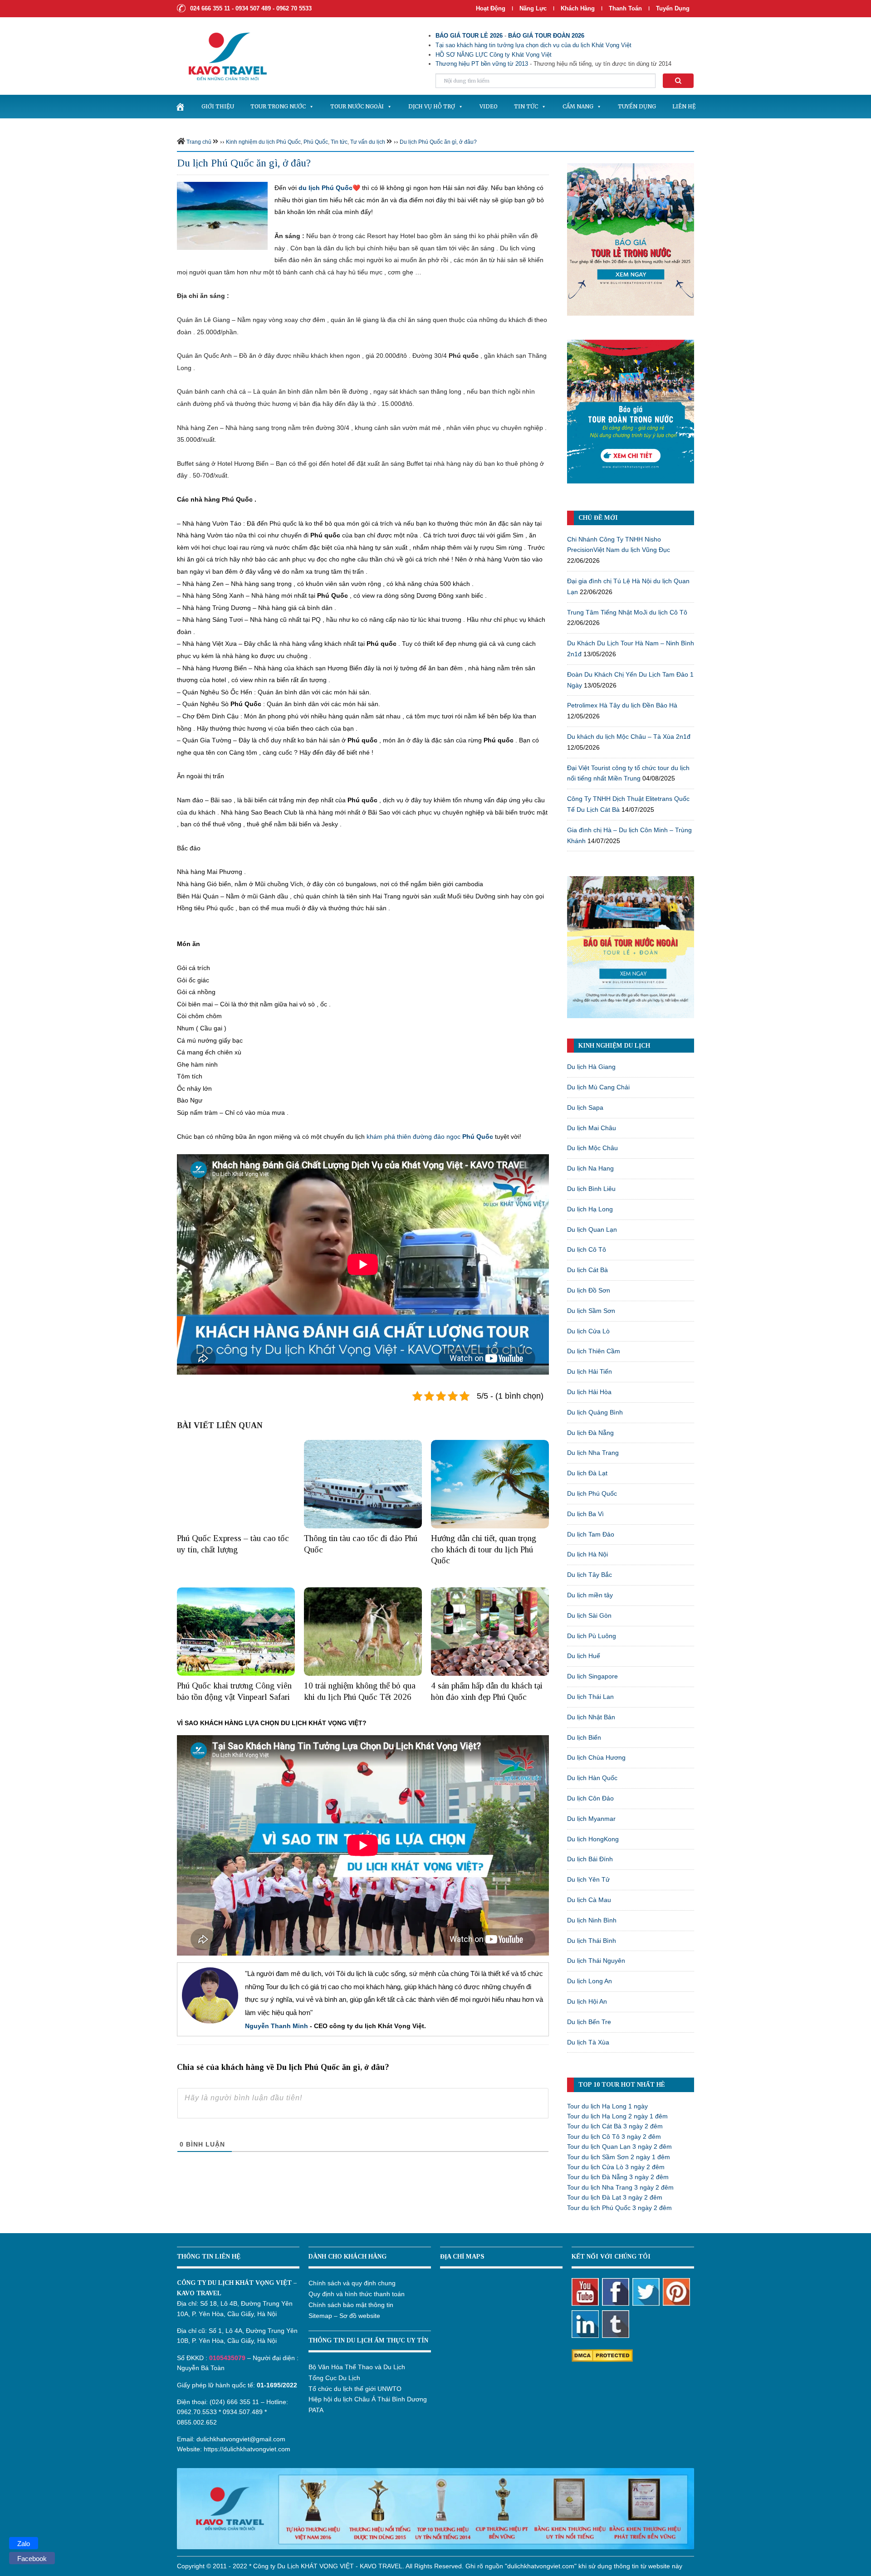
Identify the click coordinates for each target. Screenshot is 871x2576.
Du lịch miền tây (590, 1595)
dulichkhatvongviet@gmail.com (241, 2439)
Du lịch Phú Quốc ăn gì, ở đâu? (438, 142)
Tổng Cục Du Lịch (334, 2378)
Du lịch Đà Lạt (587, 1473)
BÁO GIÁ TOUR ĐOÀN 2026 (546, 36)
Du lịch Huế (584, 1656)
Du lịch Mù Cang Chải (598, 1087)
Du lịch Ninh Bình (592, 1920)
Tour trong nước (278, 106)
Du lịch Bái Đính (590, 1859)
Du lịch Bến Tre (589, 2022)
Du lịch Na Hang (590, 1168)
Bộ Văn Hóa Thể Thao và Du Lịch (357, 2367)
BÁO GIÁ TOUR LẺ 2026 (469, 36)
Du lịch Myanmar (591, 1819)
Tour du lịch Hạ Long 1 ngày (607, 2106)
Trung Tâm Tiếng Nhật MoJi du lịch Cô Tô (627, 612)
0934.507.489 (243, 2412)
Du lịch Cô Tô (587, 1249)
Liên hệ (684, 106)
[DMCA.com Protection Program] (602, 2355)
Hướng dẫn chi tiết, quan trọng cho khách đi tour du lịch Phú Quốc (484, 1549)
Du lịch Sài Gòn (589, 1615)
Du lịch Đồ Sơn (589, 1290)
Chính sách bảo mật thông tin (351, 2305)
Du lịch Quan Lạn (592, 1229)
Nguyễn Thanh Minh (276, 2026)
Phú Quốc (316, 142)
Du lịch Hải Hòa (589, 1392)
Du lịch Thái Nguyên (596, 1961)
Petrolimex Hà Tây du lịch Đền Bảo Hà (622, 705)
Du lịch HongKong (593, 1839)
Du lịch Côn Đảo (590, 1798)
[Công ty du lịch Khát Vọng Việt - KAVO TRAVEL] (222, 56)
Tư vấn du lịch (368, 142)
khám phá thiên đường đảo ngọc (430, 1137)
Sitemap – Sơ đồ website (344, 2316)
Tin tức (526, 106)
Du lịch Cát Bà (587, 1270)
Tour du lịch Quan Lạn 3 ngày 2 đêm (619, 2147)
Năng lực (533, 8)
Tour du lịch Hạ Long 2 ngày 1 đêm (617, 2116)
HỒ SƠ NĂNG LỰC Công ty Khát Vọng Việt (494, 55)
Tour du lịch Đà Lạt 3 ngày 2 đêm (615, 2197)
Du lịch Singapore (592, 1676)
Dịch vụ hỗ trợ (432, 106)
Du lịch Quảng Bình (595, 1412)
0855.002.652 (197, 2422)
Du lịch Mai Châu (592, 1128)
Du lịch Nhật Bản (591, 1717)
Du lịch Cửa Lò (588, 1331)
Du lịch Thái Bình (592, 1941)
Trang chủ (199, 142)
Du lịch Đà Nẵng (590, 1433)
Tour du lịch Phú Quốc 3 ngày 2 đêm (619, 2208)
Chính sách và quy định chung (352, 2283)
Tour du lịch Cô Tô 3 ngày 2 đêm (614, 2137)
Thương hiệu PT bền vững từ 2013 (482, 64)
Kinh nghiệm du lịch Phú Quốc (263, 142)
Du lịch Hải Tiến (590, 1371)
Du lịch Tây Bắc (590, 1575)
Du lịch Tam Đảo (591, 1534)
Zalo (24, 2544)
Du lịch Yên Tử (588, 1879)
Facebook (32, 2559)
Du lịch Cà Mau (589, 1900)
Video (489, 106)
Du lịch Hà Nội (587, 1554)
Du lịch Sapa (585, 1107)
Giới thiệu (218, 106)
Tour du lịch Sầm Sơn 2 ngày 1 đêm (619, 2157)
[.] (180, 107)
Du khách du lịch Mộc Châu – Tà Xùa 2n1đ (629, 737)
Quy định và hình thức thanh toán (357, 2294)
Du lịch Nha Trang (593, 1453)
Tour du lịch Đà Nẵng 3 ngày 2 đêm (618, 2177)
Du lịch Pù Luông (592, 1636)
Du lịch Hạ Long (590, 1209)
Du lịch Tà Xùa (588, 2042)
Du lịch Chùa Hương (596, 1757)
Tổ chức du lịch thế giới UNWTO (355, 2389)
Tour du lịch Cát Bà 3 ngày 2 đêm (615, 2126)
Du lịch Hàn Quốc (592, 1778)
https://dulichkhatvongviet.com (247, 2449)
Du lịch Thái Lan (590, 1697)
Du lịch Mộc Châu (592, 1148)
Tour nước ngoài (357, 106)
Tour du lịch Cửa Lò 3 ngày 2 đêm (616, 2167)
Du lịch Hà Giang (591, 1067)
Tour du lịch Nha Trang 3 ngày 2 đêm (620, 2187)
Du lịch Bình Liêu (591, 1189)
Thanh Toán (626, 8)
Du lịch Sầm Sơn (591, 1311)
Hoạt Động (491, 8)
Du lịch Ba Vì (585, 1514)
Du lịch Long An (590, 1981)
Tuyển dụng (673, 8)
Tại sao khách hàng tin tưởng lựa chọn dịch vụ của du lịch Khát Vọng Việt (533, 45)
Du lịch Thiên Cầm (594, 1351)
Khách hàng (578, 8)
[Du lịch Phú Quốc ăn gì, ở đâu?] (222, 215)
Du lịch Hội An (587, 2001)
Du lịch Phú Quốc (592, 1493)
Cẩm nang (578, 106)
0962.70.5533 (197, 2412)
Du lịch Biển (584, 1737)
